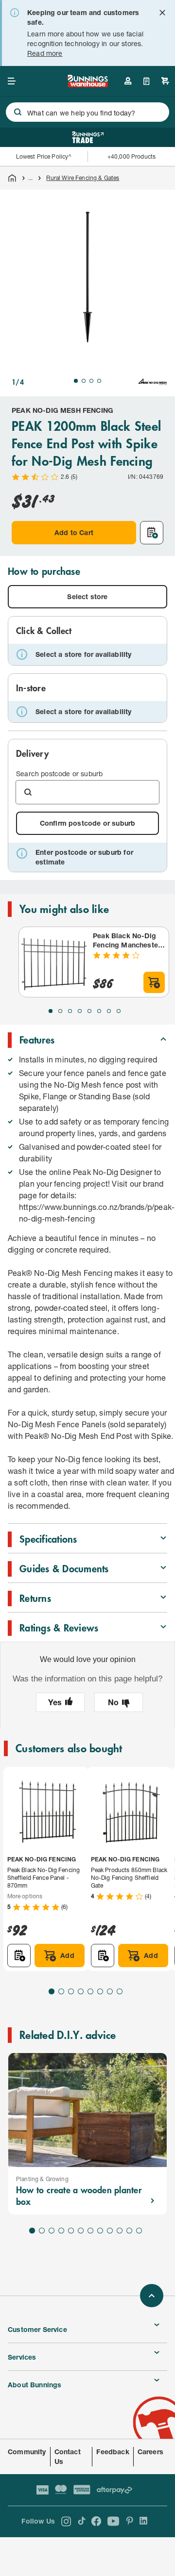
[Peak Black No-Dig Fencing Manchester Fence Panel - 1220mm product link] (54, 962)
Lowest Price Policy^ (44, 156)
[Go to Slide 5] (89, 1011)
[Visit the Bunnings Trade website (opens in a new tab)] (88, 137)
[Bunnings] (87, 84)
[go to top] (152, 2296)
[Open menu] (12, 81)
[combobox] (87, 112)
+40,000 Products (131, 156)
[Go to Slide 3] (91, 381)
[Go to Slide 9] (110, 2231)
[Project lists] (147, 81)
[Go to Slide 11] (129, 2231)
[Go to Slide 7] (109, 1011)
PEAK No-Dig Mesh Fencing (62, 410)
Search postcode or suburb (59, 774)
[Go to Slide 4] (99, 381)
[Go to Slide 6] (99, 1011)
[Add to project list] (152, 533)
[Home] (12, 178)
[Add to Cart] (154, 982)
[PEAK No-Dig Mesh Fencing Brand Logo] (153, 382)
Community (27, 2452)
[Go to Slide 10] (120, 2231)
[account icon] (128, 81)
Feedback (113, 2452)
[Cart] (165, 81)
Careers (150, 2452)
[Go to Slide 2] (84, 381)
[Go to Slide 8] (119, 1011)
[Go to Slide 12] (139, 2231)
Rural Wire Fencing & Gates (83, 178)
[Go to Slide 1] (76, 381)
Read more (45, 53)
